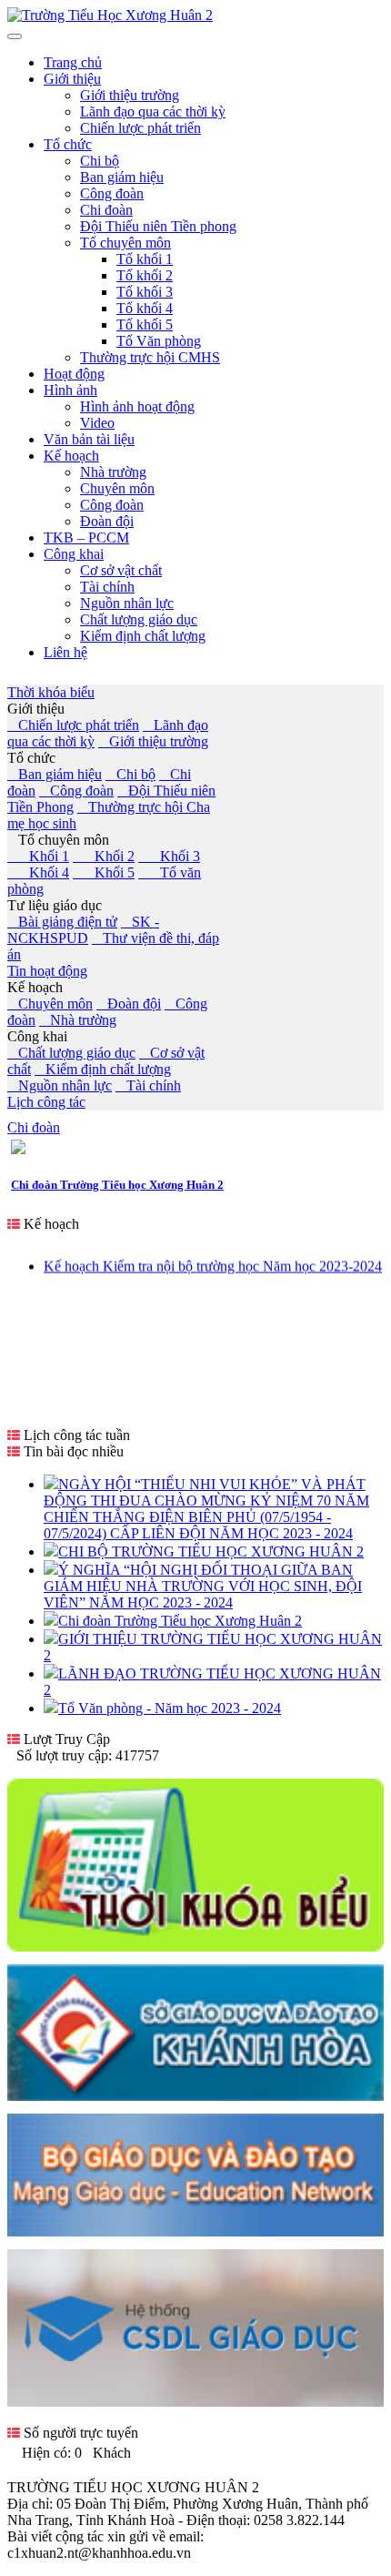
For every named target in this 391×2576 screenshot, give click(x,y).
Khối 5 (104, 872)
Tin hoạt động (47, 971)
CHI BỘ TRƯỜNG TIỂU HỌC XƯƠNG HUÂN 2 (211, 1552)
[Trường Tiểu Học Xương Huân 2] (110, 15)
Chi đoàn (34, 1127)
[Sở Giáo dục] (195, 2096)
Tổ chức (31, 758)
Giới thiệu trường (153, 741)
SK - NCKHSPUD (83, 930)
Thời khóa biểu (51, 692)
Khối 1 (38, 856)
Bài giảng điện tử (62, 922)
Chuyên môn (50, 1004)
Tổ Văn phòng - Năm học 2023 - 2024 (170, 1708)
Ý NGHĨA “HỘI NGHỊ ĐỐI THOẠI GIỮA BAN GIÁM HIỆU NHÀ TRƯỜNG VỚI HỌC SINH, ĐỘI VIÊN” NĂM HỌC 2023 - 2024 (203, 1586)
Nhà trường (78, 1020)
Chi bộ (130, 774)
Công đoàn (76, 791)
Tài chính (148, 1085)
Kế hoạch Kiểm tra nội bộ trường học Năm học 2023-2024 (213, 1260)
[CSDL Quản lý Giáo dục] (195, 2397)
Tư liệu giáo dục (55, 905)
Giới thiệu (36, 709)
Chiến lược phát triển (73, 725)
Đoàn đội (129, 1004)
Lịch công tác (46, 1102)
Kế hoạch (35, 987)
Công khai (37, 1036)
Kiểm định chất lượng (103, 1069)
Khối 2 (104, 856)
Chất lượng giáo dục (71, 1053)
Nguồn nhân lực (60, 1085)
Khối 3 (169, 856)
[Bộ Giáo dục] (195, 2231)
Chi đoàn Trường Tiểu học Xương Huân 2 (117, 1185)
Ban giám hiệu (55, 774)
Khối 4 (38, 872)
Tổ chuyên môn (58, 840)
